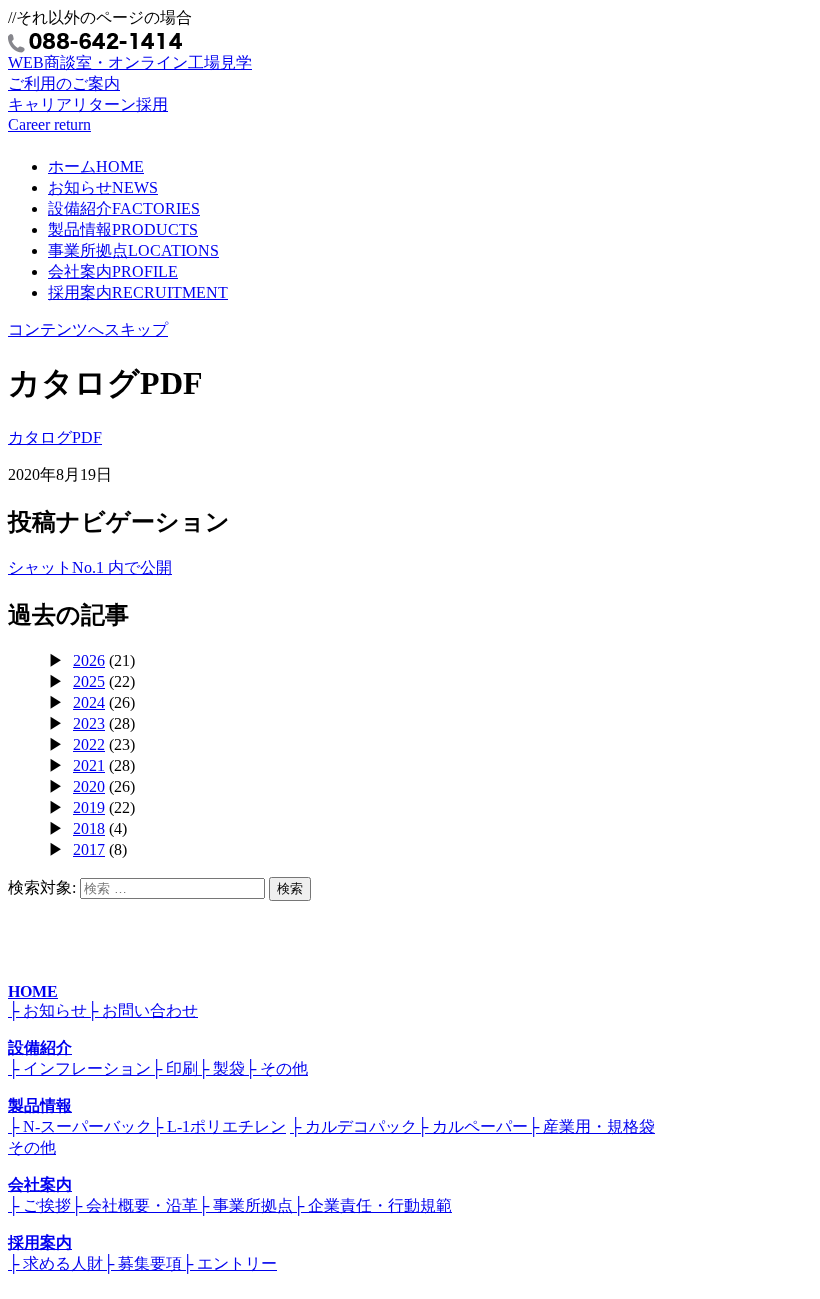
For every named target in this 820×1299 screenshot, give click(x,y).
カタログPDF (55, 437)
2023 (89, 723)
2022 (89, 744)
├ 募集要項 (142, 1263)
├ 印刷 (174, 1068)
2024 (89, 702)
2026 (89, 660)
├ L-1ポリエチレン (219, 1126)
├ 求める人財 (55, 1263)
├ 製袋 (221, 1068)
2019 (89, 807)
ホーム (96, 166)
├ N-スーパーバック (80, 1126)
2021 (89, 765)
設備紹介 (124, 208)
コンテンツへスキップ (88, 329)
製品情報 (123, 229)
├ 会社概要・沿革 (134, 1205)
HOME (33, 991)
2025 (89, 681)
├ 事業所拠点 (245, 1205)
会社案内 (113, 271)
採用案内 (138, 292)
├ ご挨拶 (39, 1205)
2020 (89, 786)
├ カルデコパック (353, 1126)
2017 (89, 849)
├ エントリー (229, 1263)
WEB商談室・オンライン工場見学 (130, 73)
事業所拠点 (133, 250)
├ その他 (276, 1068)
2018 (89, 828)
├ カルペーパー (472, 1126)
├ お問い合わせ (142, 1010)
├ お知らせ (47, 1010)
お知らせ (103, 187)
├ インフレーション (79, 1068)
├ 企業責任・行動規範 (372, 1205)
